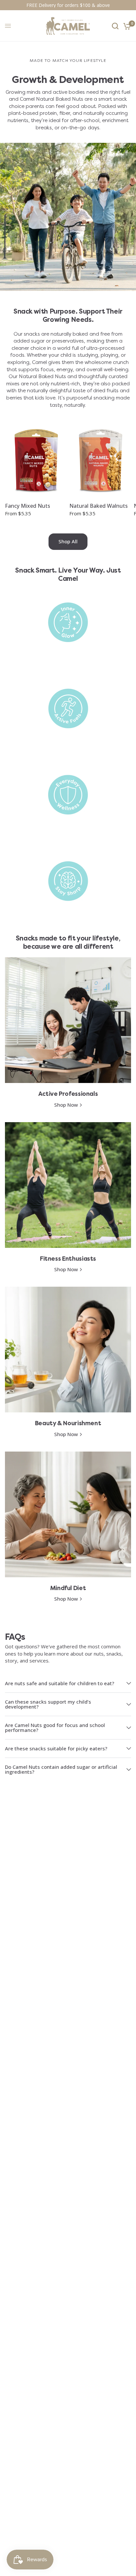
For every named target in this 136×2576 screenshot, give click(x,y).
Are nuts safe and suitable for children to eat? (60, 1683)
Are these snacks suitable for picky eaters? (56, 1748)
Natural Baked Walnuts (99, 506)
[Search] (115, 26)
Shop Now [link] (66, 1105)
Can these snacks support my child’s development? (48, 1704)
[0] (126, 26)
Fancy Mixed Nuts (28, 506)
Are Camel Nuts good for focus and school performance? (55, 1727)
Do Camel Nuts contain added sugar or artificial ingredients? (61, 1769)
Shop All (68, 541)
